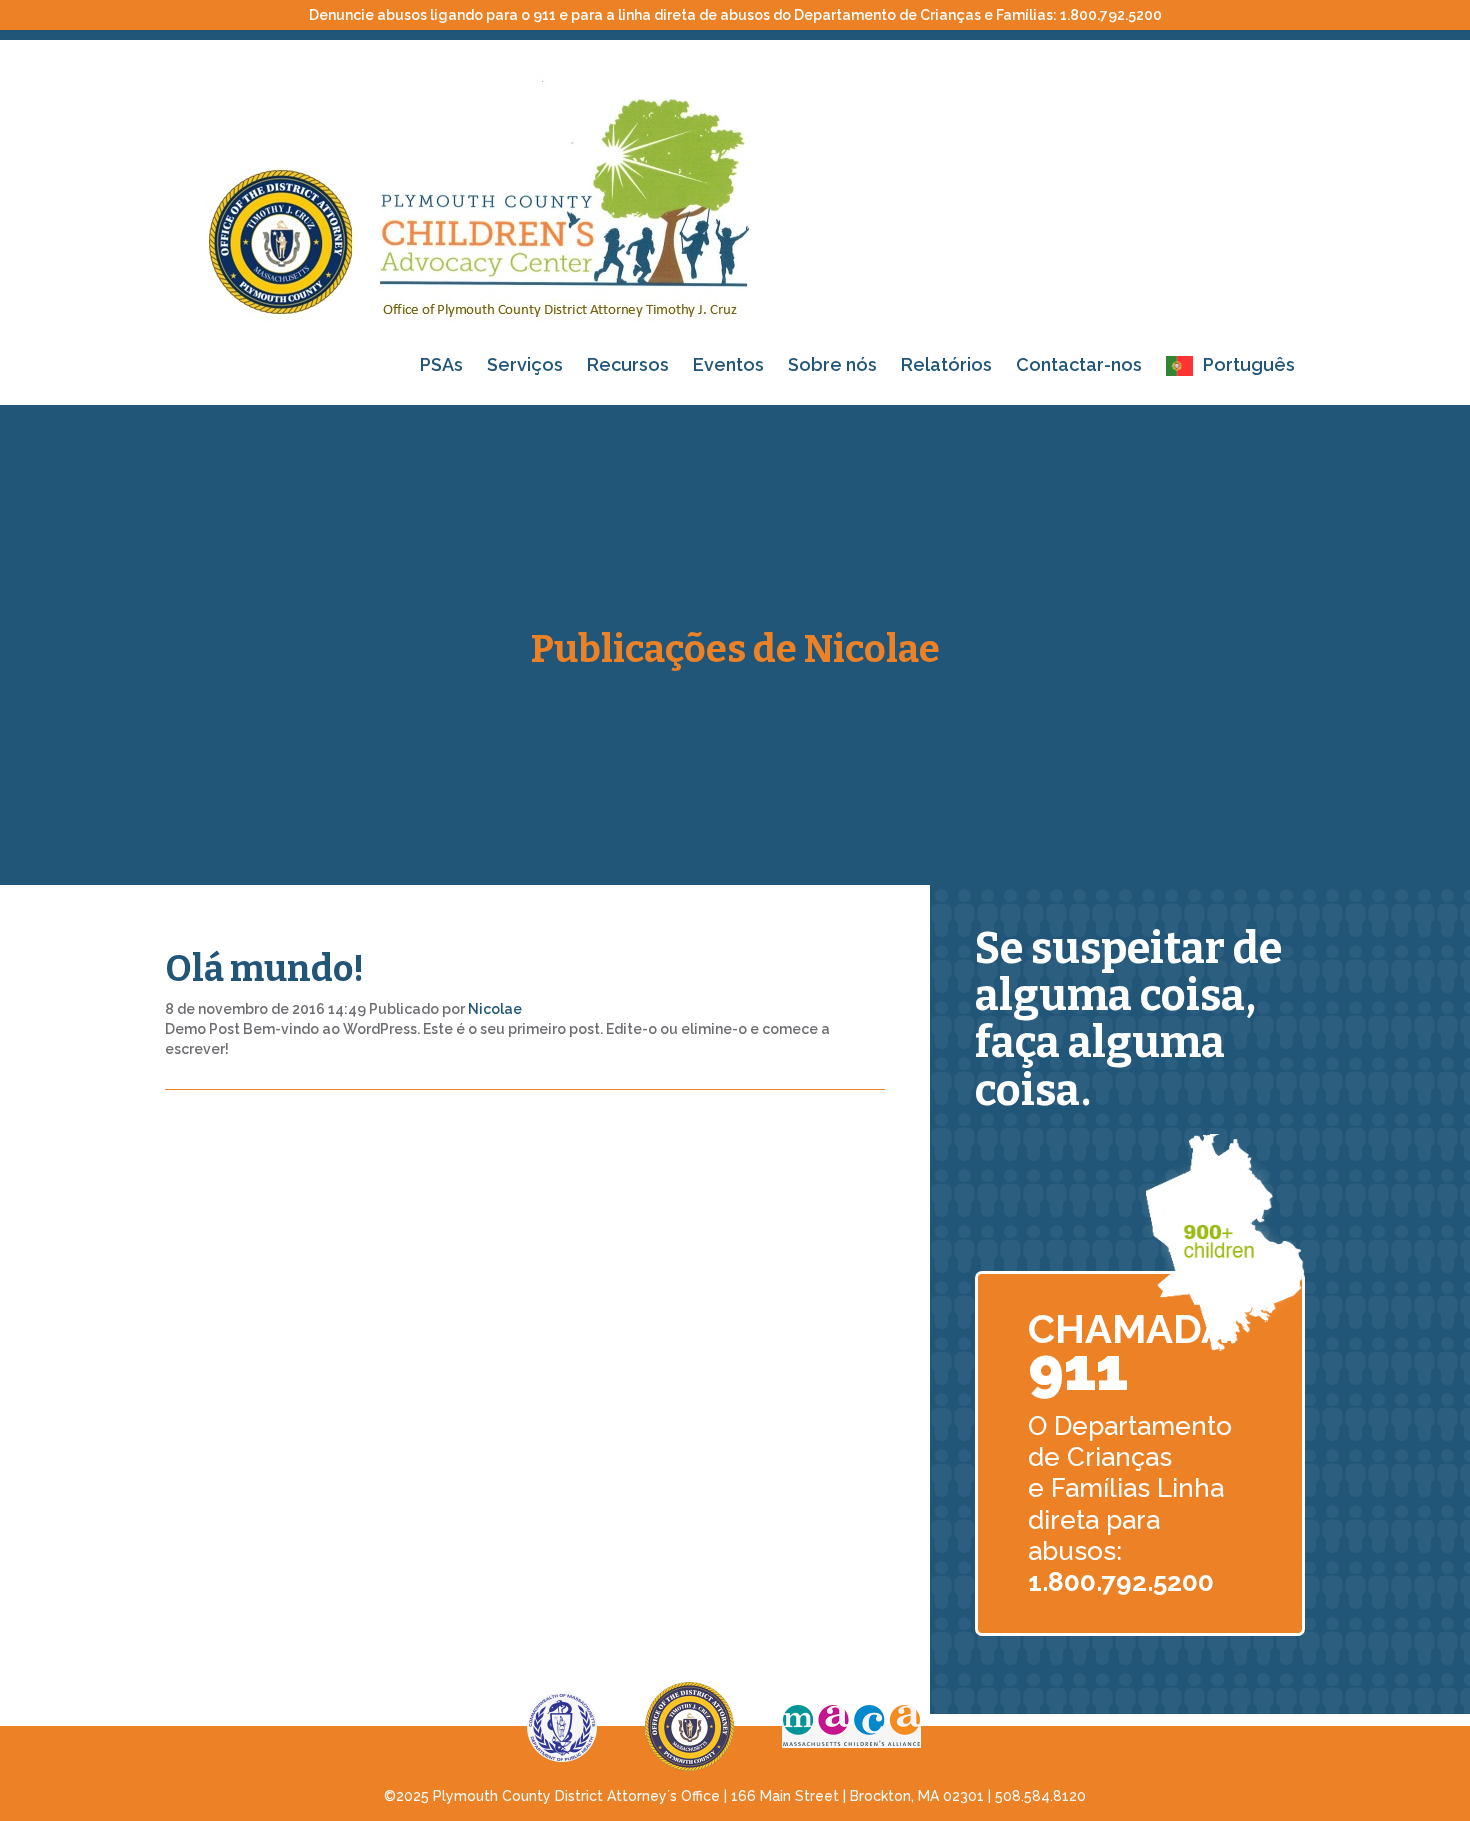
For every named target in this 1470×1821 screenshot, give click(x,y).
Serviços (525, 364)
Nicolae (495, 1009)
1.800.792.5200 (1111, 15)
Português (1249, 364)
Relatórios (946, 364)
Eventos (728, 364)
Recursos (628, 364)
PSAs (441, 364)
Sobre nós (832, 364)
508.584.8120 (1040, 1796)
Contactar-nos (1079, 364)
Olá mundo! (264, 969)
